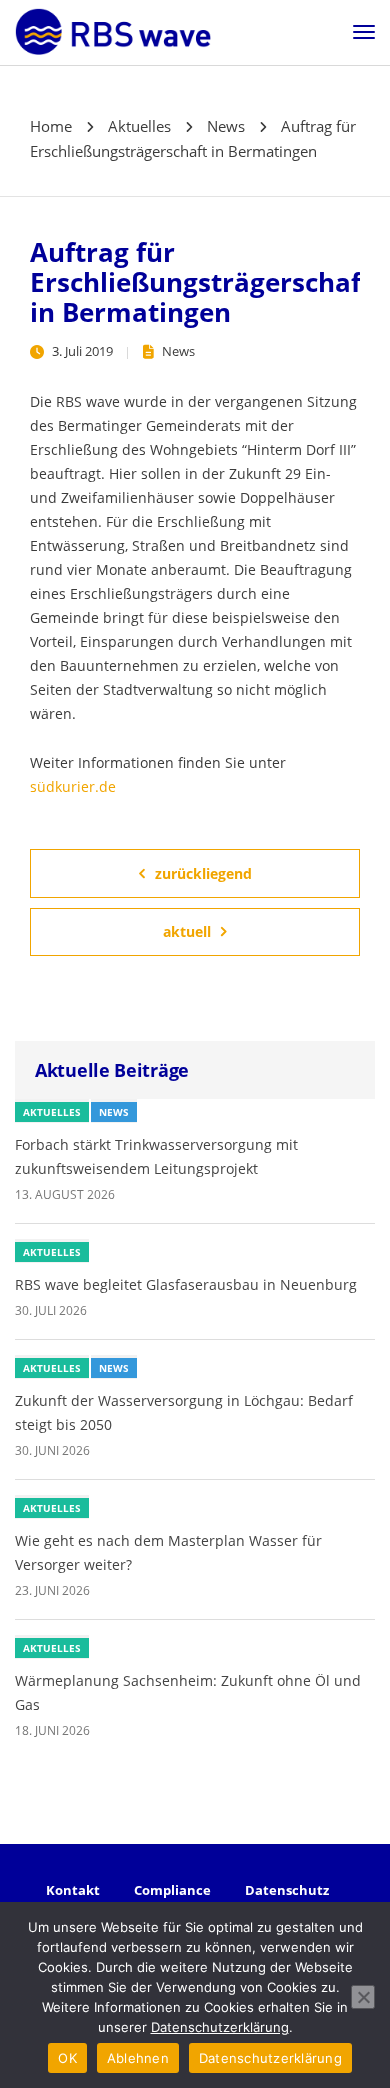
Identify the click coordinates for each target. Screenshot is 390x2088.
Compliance (172, 1890)
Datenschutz (287, 1890)
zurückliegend (203, 873)
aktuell (187, 931)
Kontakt (73, 1890)
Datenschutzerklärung (220, 2027)
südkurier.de (73, 786)
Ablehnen (138, 2058)
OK (67, 2058)
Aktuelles (52, 1112)
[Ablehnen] (363, 1997)
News (178, 351)
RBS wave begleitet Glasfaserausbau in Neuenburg (186, 1284)
